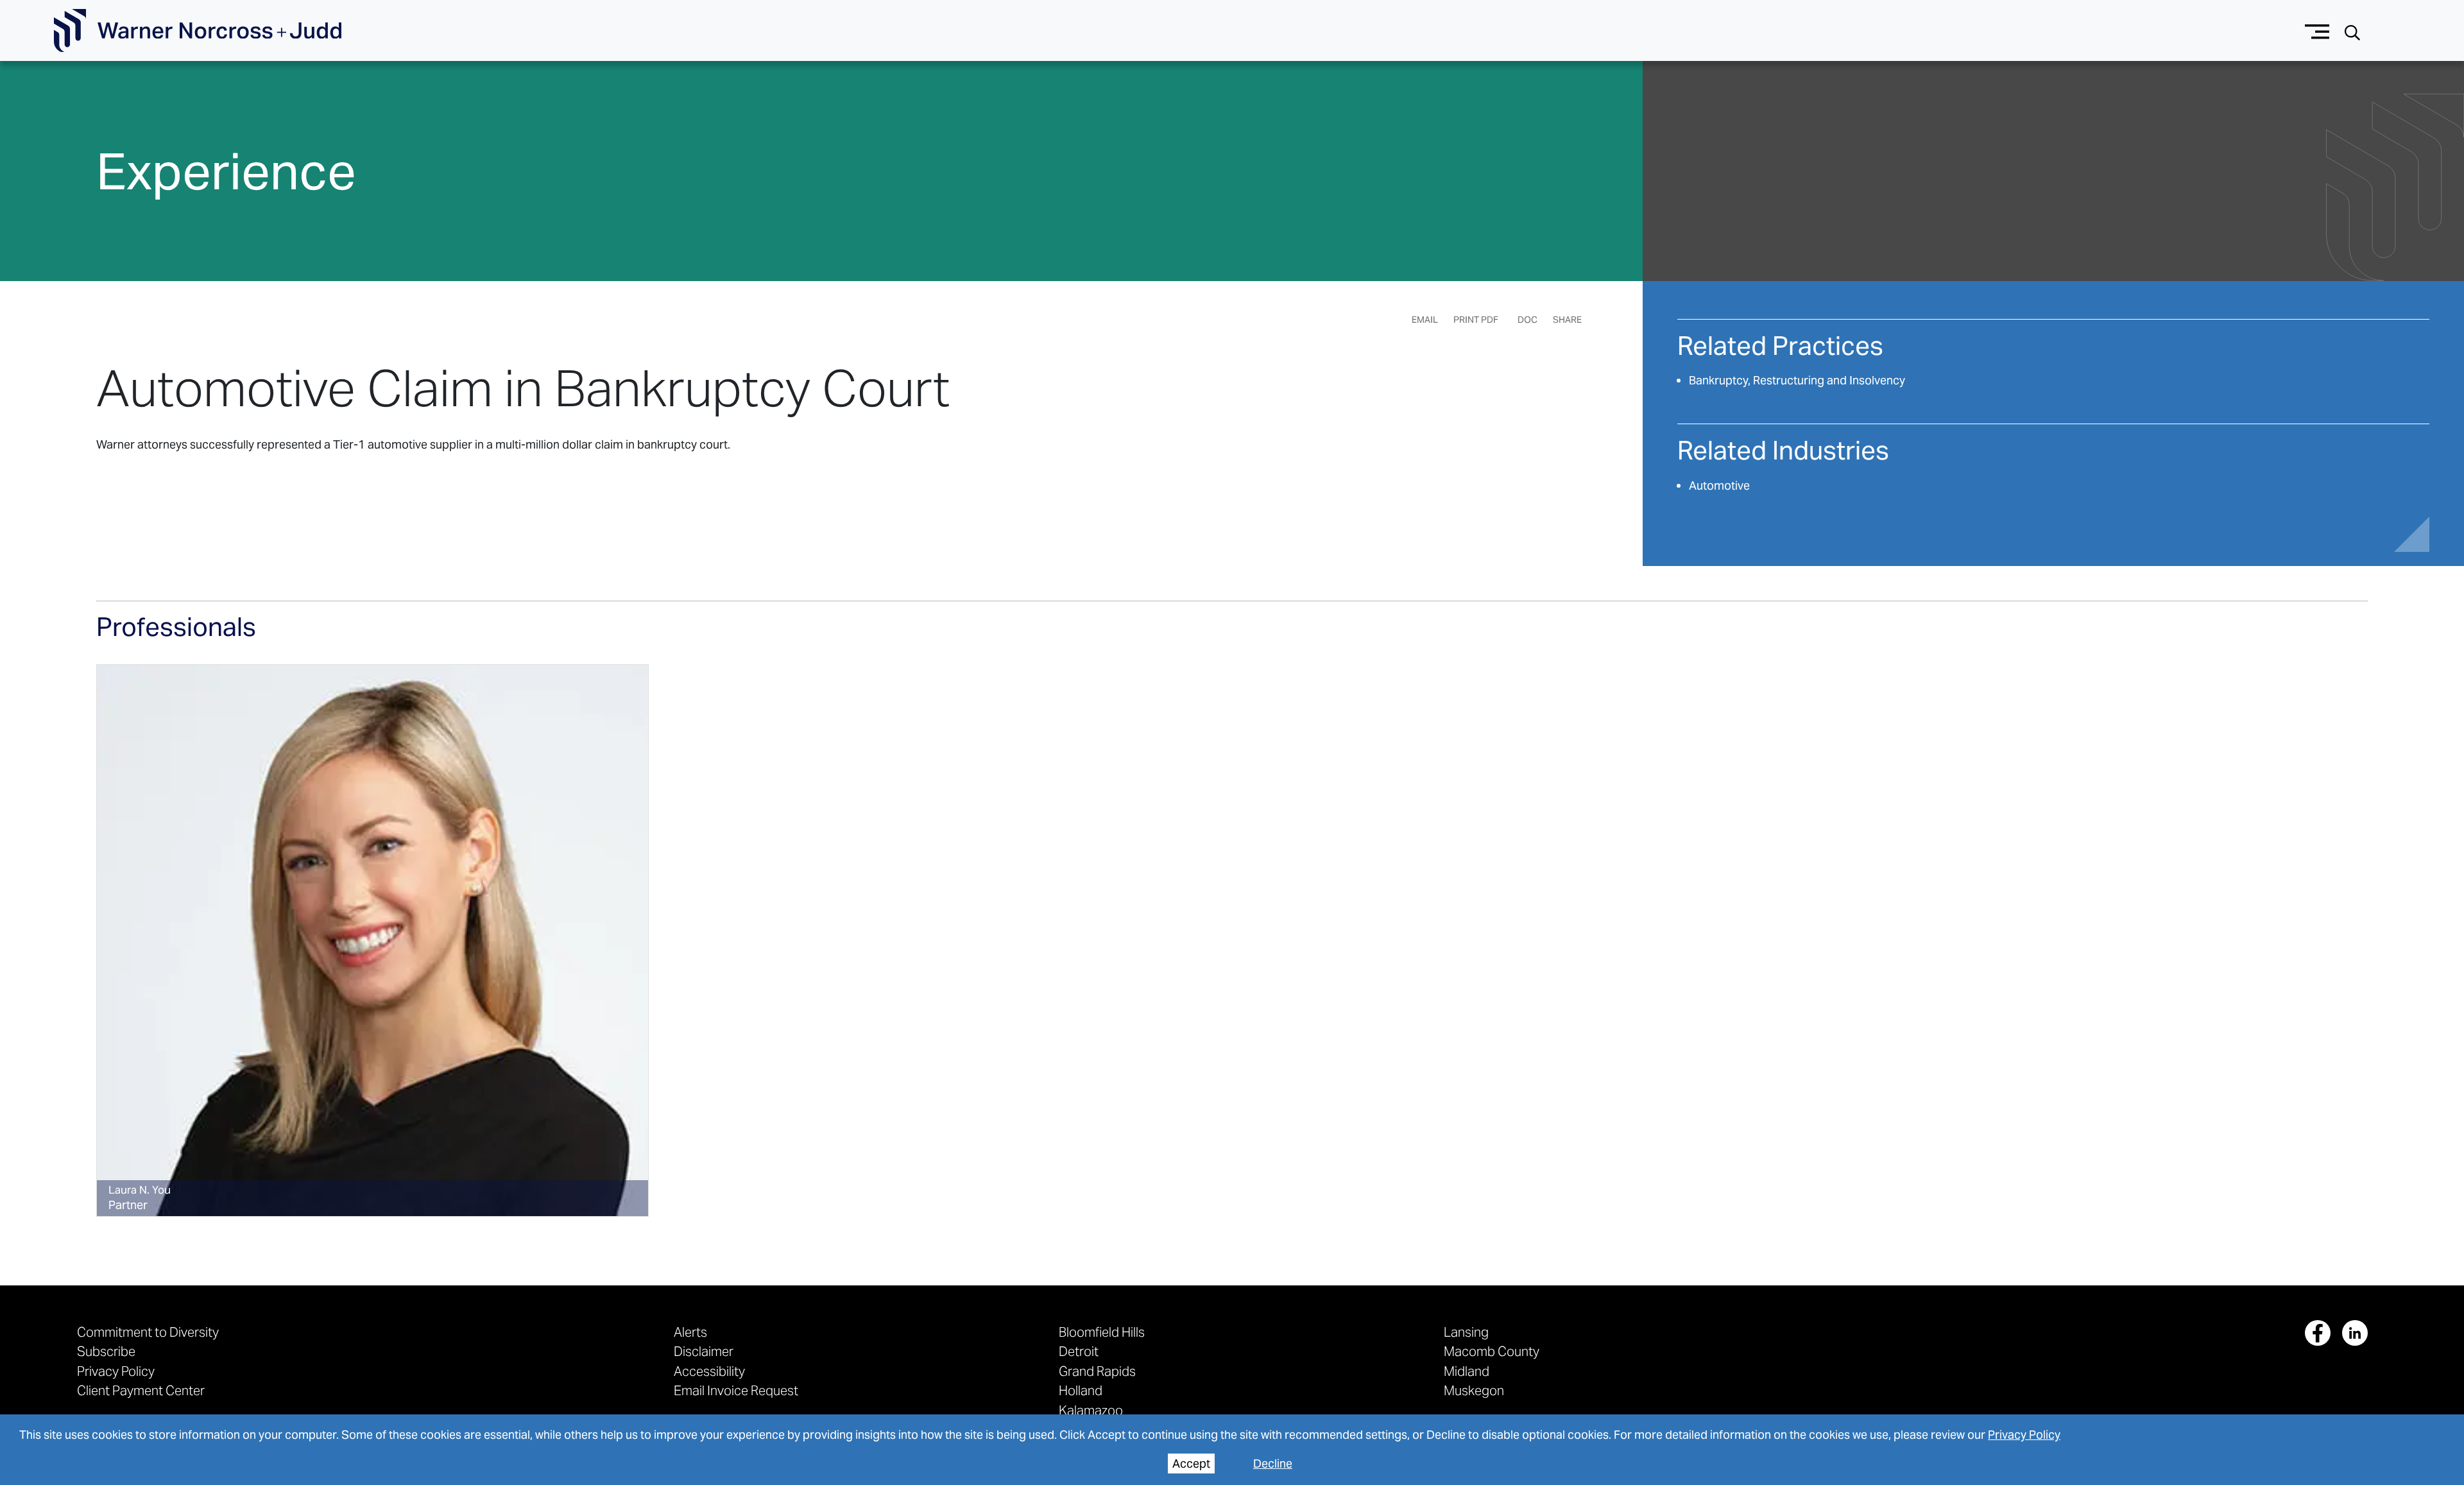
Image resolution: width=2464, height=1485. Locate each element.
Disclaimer (704, 1351)
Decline (1273, 1464)
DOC (1527, 320)
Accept (1191, 1464)
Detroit (1079, 1351)
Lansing (1466, 1332)
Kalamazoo (1091, 1410)
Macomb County (1492, 1351)
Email (1425, 320)
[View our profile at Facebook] (2318, 1333)
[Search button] (2352, 31)
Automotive (1719, 485)
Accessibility (709, 1371)
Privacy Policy (2024, 1435)
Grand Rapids (1097, 1371)
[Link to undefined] (372, 940)
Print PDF (1476, 320)
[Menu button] (2317, 30)
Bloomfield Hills (1102, 1332)
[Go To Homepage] (198, 31)
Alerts (690, 1332)
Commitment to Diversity (148, 1332)
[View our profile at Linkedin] (2355, 1333)
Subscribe (106, 1351)
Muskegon (1474, 1390)
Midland (1467, 1371)
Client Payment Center (141, 1390)
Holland (1081, 1390)
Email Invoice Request (736, 1390)
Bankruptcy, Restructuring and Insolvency (1797, 380)
